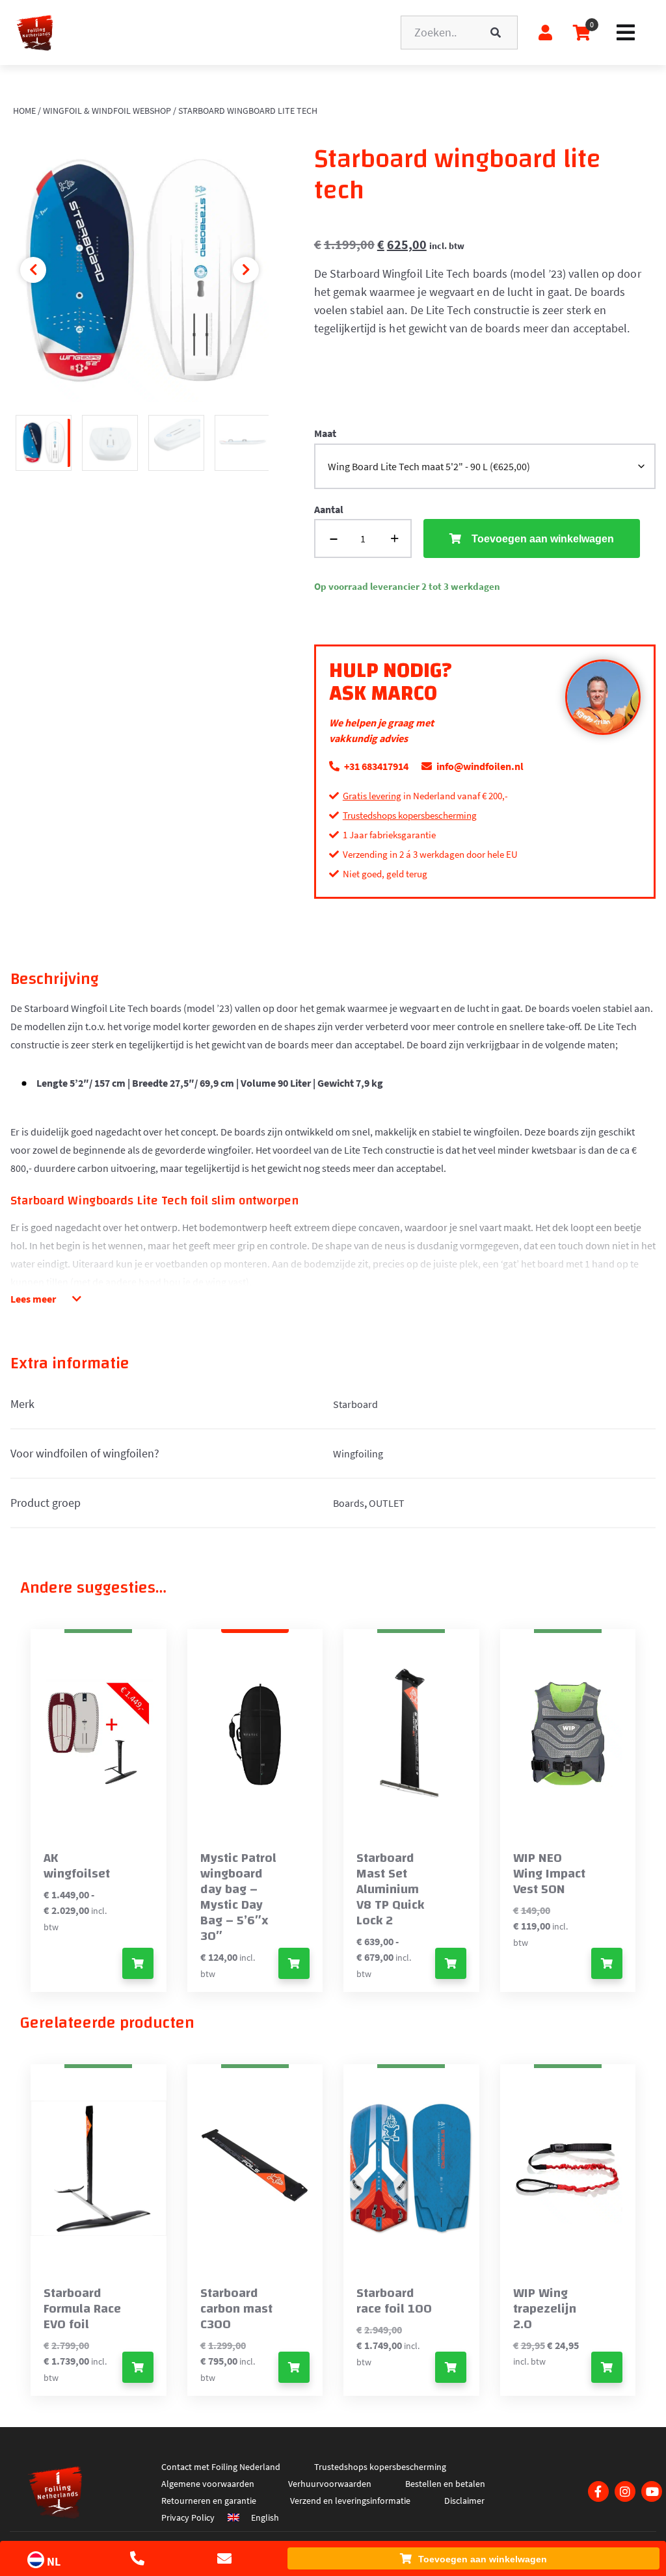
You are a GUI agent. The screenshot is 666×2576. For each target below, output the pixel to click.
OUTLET (387, 1503)
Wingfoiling (358, 1454)
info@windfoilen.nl (479, 766)
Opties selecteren (138, 1963)
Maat (325, 433)
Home (24, 111)
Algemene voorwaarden (208, 2484)
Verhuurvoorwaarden (330, 2484)
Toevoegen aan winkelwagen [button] (294, 1963)
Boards (349, 1503)
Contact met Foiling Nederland (221, 2467)
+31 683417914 (375, 766)
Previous (33, 270)
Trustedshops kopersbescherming (410, 815)
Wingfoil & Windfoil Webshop (107, 111)
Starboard (355, 1404)
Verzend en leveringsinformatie (350, 2501)
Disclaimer (464, 2501)
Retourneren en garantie (209, 2501)
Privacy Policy (188, 2517)
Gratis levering (372, 796)
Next (246, 270)
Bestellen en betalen (445, 2484)
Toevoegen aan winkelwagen (483, 2559)
